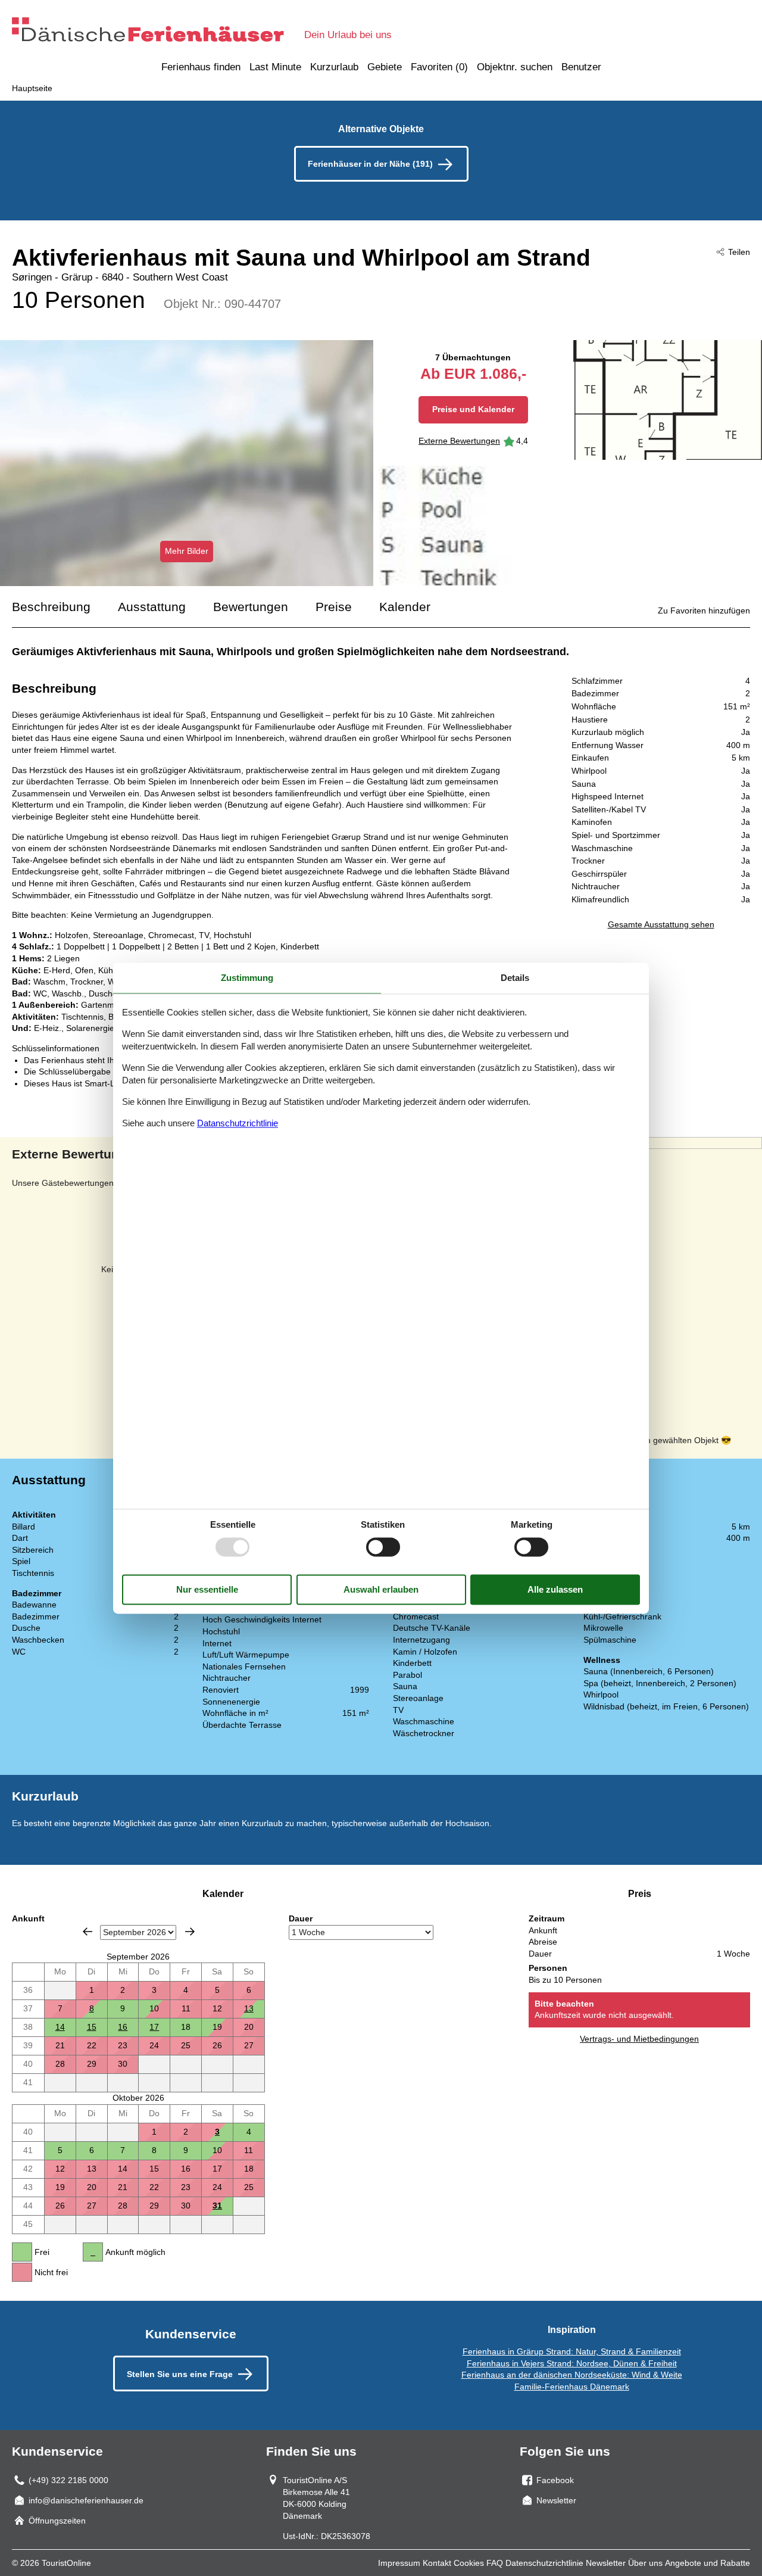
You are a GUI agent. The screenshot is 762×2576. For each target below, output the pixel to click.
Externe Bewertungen (459, 441)
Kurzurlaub (334, 67)
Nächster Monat (190, 1932)
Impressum (399, 2563)
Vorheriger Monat (88, 1932)
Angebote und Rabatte (708, 2563)
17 (154, 2027)
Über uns (645, 2563)
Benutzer (581, 67)
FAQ (495, 2563)
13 (249, 2008)
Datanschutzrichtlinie (238, 1124)
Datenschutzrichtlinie (544, 2563)
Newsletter (606, 2563)
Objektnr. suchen (515, 67)
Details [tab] (515, 978)
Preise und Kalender (473, 409)
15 (92, 2027)
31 (217, 2206)
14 (60, 2027)
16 (123, 2027)
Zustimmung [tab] (247, 978)
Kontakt (437, 2563)
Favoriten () (439, 67)
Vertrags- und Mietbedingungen (639, 2039)
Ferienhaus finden (201, 67)
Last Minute (275, 67)
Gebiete (385, 67)
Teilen (739, 252)
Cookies (469, 2563)
